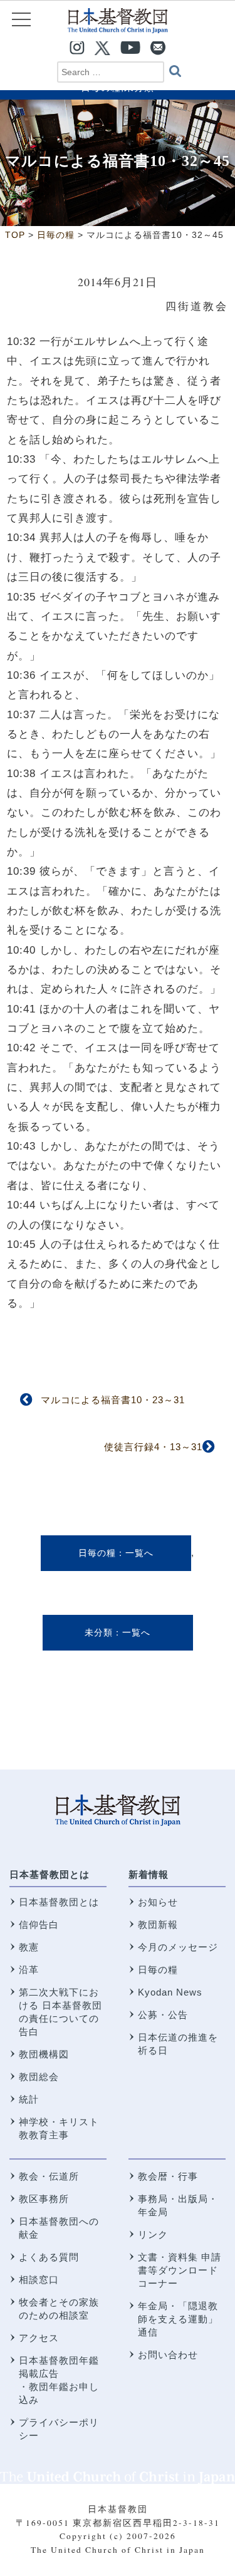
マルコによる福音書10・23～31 (113, 1400)
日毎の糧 (97, 1553)
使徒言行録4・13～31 (153, 1447)
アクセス (39, 2338)
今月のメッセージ (178, 1947)
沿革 (29, 1970)
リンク (153, 2234)
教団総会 (39, 2077)
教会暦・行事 (168, 2176)
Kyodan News (170, 1992)
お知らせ (158, 1902)
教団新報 (158, 1924)
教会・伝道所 (49, 2176)
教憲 (29, 1947)
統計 (29, 2099)
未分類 (99, 1632)
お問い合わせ (168, 2355)
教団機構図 (44, 2054)
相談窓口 (39, 2280)
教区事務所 (44, 2199)
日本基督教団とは (50, 1874)
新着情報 (149, 1874)
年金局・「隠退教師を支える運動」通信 (178, 2319)
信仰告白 (39, 1924)
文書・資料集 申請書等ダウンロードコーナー (180, 2270)
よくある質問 (49, 2257)
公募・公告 (163, 2015)
